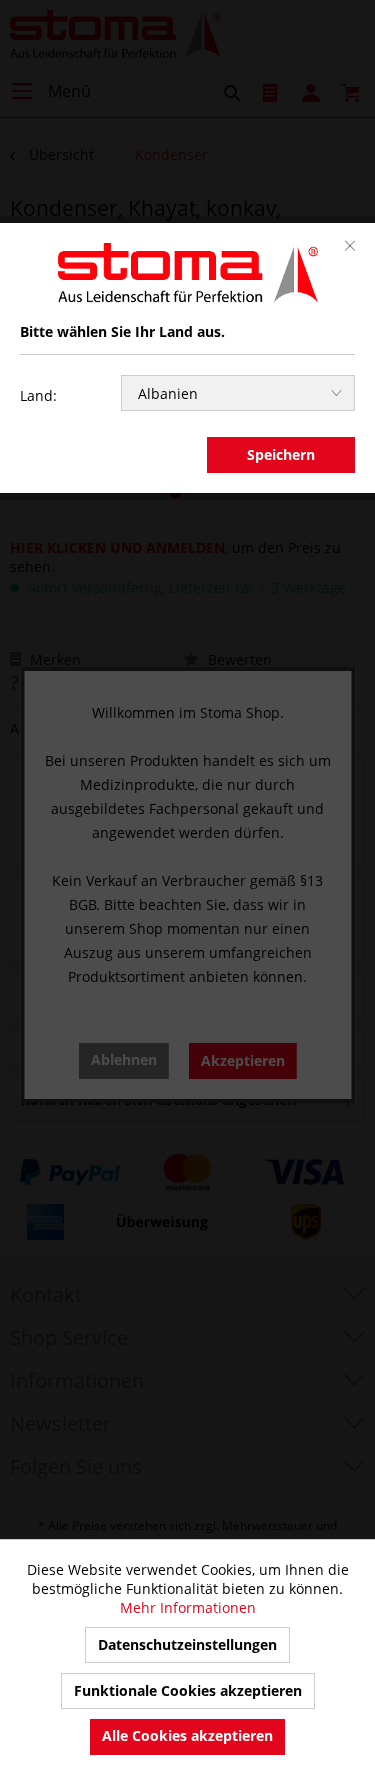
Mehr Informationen (188, 1607)
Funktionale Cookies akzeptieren (188, 1690)
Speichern (281, 454)
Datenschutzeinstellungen (187, 1644)
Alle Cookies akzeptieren (187, 1735)
